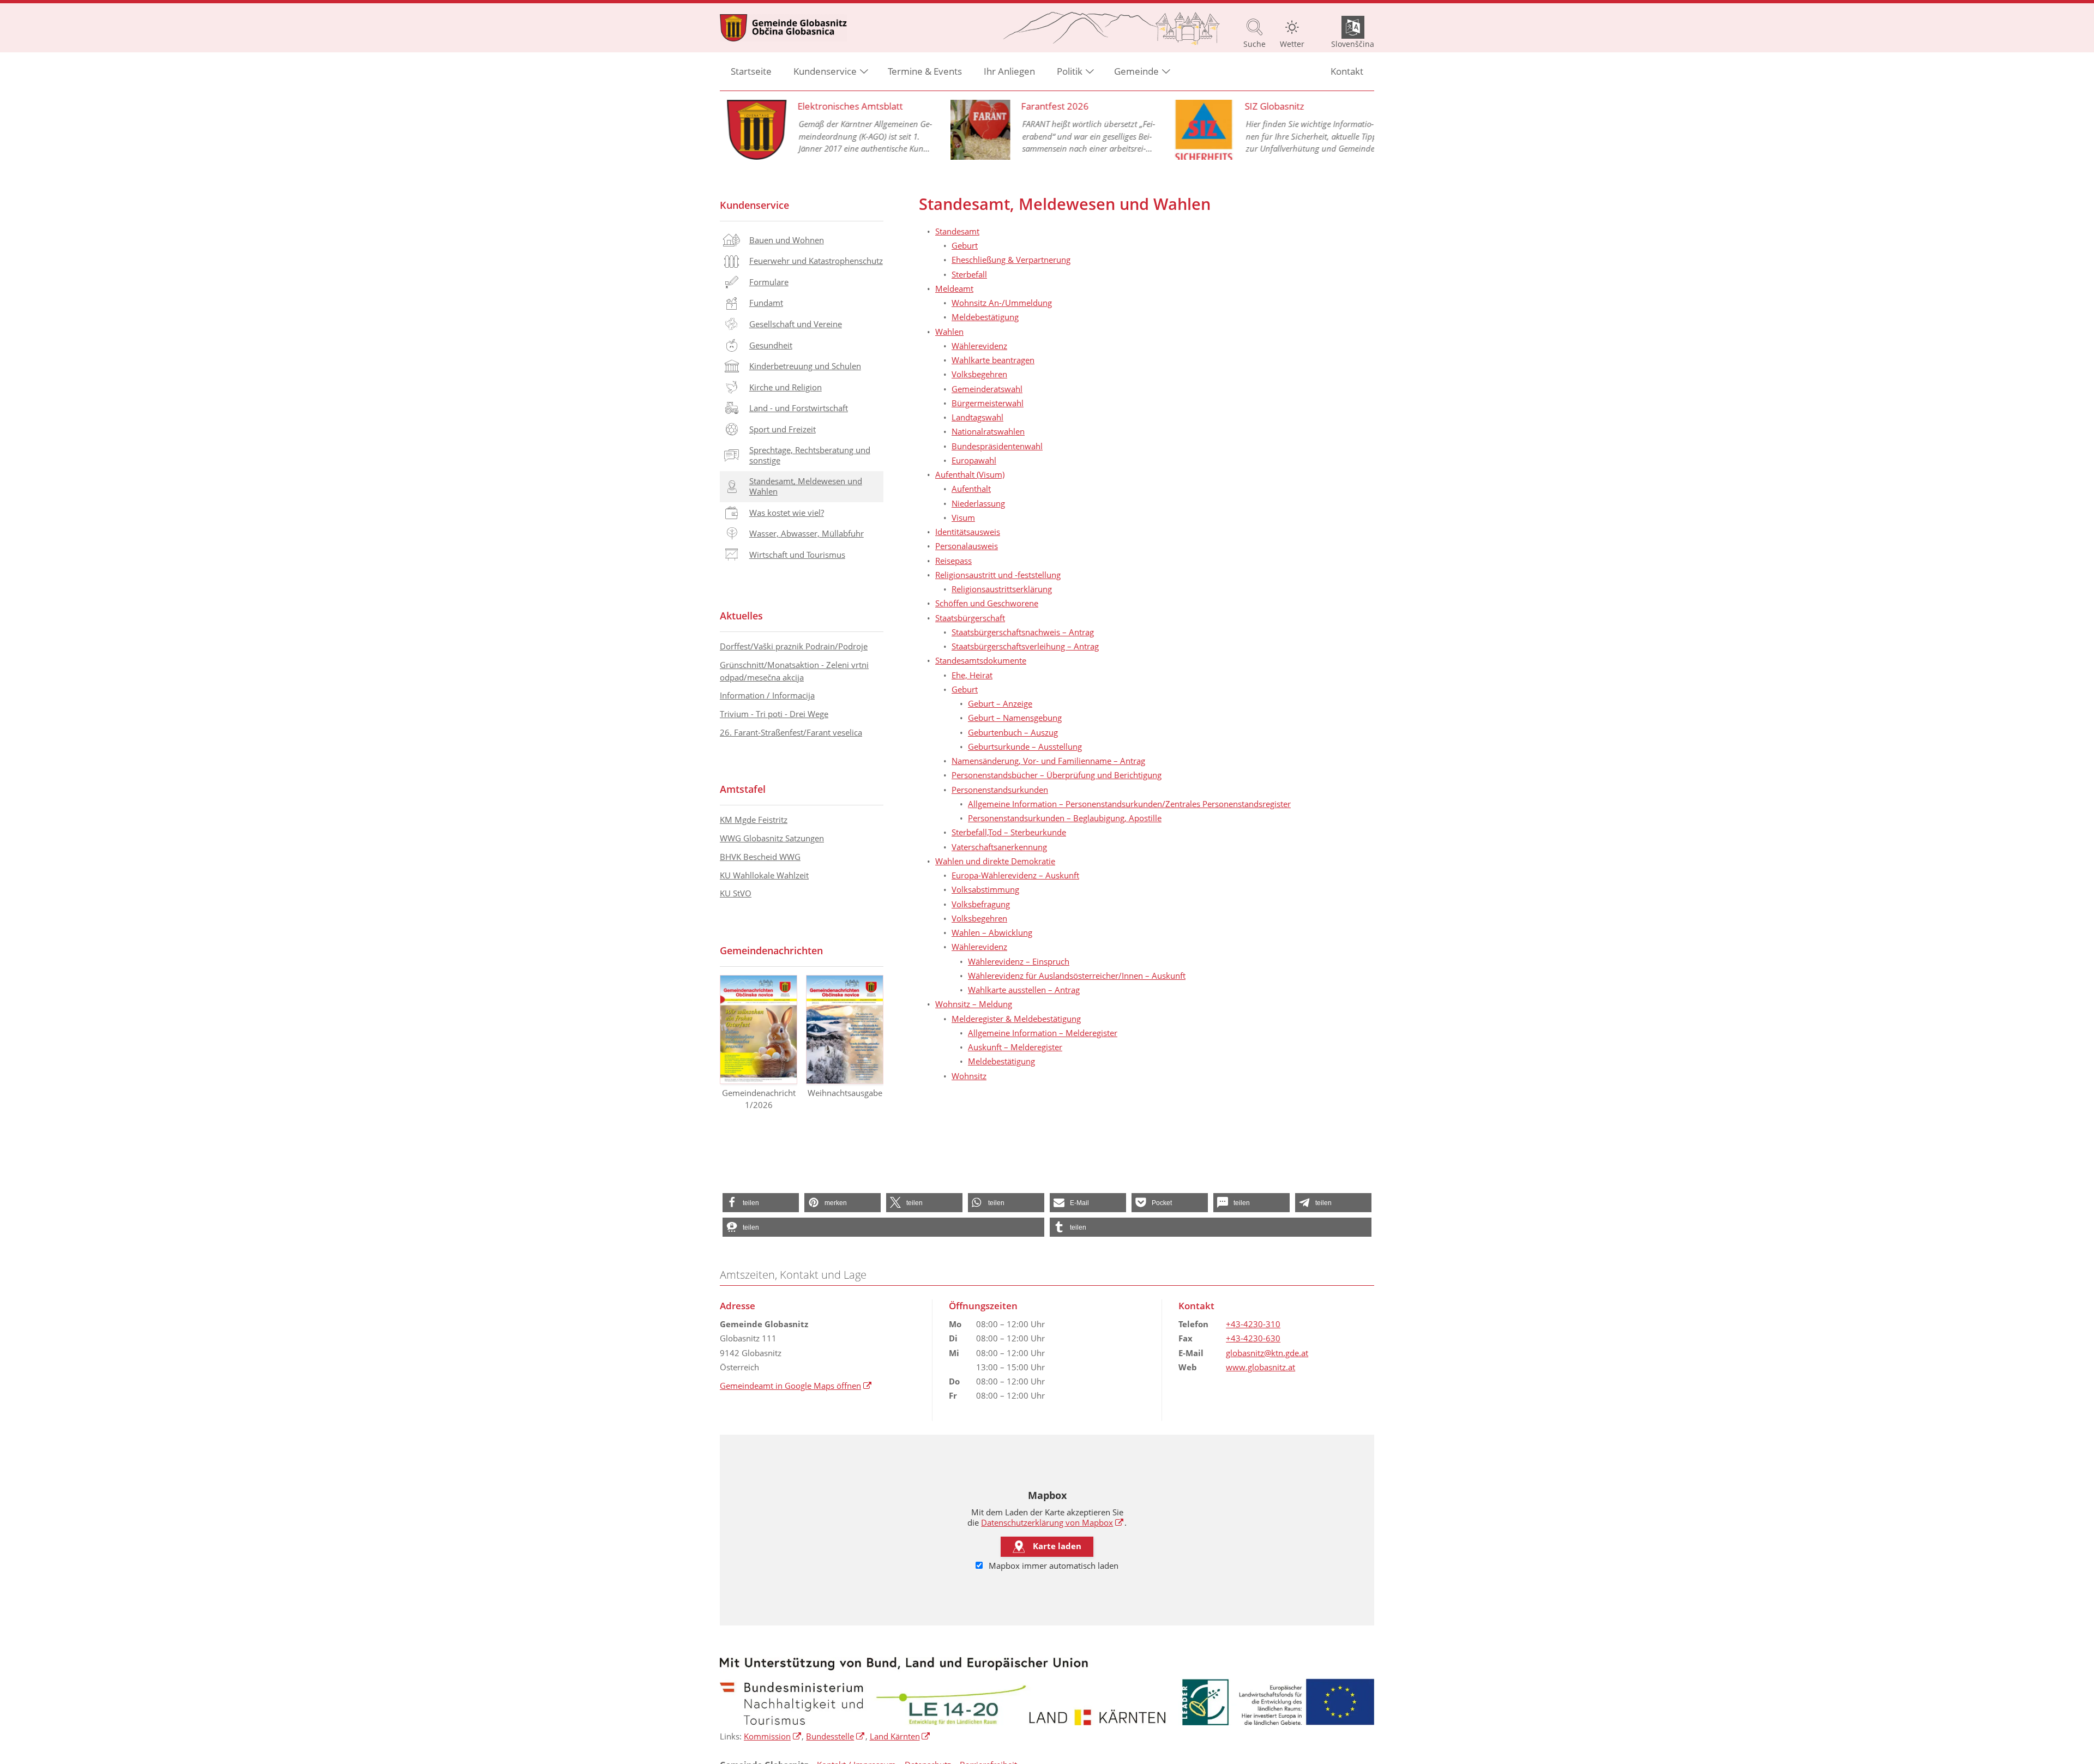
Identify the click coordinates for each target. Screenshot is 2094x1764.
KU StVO (736, 893)
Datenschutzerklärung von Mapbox (1052, 1522)
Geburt (965, 245)
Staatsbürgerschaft (970, 618)
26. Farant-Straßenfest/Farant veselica (791, 732)
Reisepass (953, 561)
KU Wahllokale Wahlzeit (764, 875)
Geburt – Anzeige (1000, 703)
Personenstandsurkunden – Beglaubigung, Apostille (1065, 818)
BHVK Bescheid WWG (760, 857)
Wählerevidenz (979, 346)
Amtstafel (743, 789)
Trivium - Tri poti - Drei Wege (774, 714)
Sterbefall (969, 274)
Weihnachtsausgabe (845, 1093)
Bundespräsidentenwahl (997, 446)
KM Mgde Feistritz (754, 820)
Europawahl (974, 460)
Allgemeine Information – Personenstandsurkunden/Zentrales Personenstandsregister (1129, 804)
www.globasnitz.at (1260, 1367)
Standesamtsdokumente (981, 660)
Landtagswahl (977, 417)
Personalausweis (967, 546)
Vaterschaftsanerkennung (999, 847)
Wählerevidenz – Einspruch (1019, 961)
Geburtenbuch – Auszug (1013, 732)
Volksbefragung (981, 904)
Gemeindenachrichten (771, 950)
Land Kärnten (900, 1736)
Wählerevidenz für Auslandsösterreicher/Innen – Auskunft (1077, 976)
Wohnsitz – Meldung (974, 1004)
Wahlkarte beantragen (993, 360)
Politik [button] (1070, 71)
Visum (963, 517)
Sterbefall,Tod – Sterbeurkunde (1009, 832)
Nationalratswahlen (988, 431)
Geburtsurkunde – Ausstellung (1025, 746)
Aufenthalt (971, 489)
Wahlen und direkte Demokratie (995, 861)
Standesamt (957, 231)
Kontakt (1347, 71)
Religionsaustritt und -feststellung (998, 575)
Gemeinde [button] (1136, 71)
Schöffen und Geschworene (987, 603)
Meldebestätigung (985, 317)
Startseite (751, 71)
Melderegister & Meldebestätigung (1016, 1019)
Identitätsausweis (968, 532)
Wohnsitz (969, 1076)
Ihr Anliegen (1009, 71)
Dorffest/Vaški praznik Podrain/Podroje (794, 646)
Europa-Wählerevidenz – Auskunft (1015, 875)
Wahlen (949, 332)
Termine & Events (925, 71)
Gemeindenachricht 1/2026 (759, 1099)
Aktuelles (741, 616)
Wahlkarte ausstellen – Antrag (1024, 990)
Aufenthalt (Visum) (970, 474)
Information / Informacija (767, 695)
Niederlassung (978, 503)
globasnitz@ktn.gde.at (1267, 1353)
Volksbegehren (979, 374)
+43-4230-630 (1253, 1338)
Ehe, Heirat (972, 675)
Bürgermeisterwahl (988, 403)
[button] (761, 1203)
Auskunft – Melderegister (1015, 1047)
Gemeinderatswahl (987, 389)
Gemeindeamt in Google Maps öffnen (796, 1386)
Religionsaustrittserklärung (1002, 589)
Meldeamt (954, 288)
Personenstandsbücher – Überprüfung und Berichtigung (1057, 775)
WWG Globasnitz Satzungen (772, 838)
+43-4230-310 (1253, 1324)
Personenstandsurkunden (1000, 790)
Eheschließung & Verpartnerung (1011, 260)
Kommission (773, 1736)
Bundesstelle (835, 1736)
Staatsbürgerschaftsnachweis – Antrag (1023, 632)
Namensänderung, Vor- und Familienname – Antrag (1048, 761)
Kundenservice (754, 205)
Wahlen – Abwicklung (992, 932)
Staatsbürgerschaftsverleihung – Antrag (1025, 646)
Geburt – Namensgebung (1015, 718)
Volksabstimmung (985, 889)
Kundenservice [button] (825, 71)
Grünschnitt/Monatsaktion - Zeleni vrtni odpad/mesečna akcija (794, 671)
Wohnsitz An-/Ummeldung (1002, 303)
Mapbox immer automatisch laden (1052, 1566)
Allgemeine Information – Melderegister (1043, 1033)
